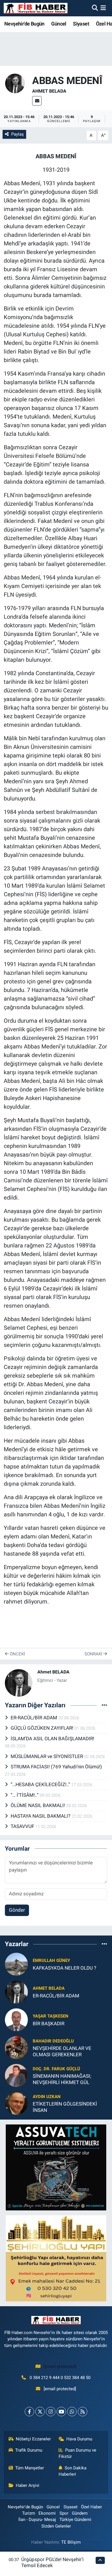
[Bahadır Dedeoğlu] (16, 2047)
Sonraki (94, 1654)
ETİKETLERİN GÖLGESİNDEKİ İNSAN (65, 2107)
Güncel (59, 24)
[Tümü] (104, 1944)
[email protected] (60, 2366)
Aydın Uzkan (47, 2097)
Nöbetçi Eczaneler (33, 2439)
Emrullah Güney (51, 1960)
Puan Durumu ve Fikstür (78, 2453)
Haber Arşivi (28, 2485)
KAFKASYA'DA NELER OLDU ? (64, 1968)
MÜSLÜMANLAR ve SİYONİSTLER (47, 1756)
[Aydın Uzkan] (16, 2103)
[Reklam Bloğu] (56, 2167)
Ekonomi (47, 2513)
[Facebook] (29, 2412)
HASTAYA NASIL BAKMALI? (41, 1816)
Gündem (80, 2513)
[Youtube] (61, 2412)
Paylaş (18, 134)
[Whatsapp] (72, 2412)
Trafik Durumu (29, 2450)
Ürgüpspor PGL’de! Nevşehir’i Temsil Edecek (52, 2562)
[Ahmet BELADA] (15, 83)
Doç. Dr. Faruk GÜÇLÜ (56, 2069)
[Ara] (95, 8)
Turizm (29, 2513)
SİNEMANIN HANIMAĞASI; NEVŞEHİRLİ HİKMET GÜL (62, 2079)
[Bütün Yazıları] (104, 1705)
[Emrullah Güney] (16, 1964)
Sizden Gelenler (56, 2526)
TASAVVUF (23, 1826)
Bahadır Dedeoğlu (53, 2041)
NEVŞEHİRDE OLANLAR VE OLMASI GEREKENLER (62, 2051)
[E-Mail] (37, 101)
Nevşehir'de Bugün (24, 24)
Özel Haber (91, 2507)
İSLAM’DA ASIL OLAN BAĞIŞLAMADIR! (52, 1739)
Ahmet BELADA (49, 91)
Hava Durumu (79, 2439)
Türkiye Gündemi (75, 2520)
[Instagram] (51, 2412)
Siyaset (81, 24)
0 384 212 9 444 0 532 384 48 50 (60, 2378)
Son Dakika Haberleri (73, 2471)
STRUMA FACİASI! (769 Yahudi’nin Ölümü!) (56, 1767)
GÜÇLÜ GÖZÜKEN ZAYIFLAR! (43, 1728)
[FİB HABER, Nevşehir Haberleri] (36, 8)
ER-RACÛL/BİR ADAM (34, 1718)
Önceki (17, 1654)
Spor (64, 2513)
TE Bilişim (71, 2542)
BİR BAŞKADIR (49, 2024)
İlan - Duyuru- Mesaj (37, 2520)
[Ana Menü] (103, 8)
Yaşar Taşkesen (51, 2016)
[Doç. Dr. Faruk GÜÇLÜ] (16, 2075)
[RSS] (83, 2412)
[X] (40, 2412)
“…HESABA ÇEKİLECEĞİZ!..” (41, 1784)
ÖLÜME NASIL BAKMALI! (38, 1805)
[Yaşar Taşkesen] (16, 2020)
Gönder (17, 1910)
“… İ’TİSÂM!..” (25, 1795)
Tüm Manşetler (30, 2468)
